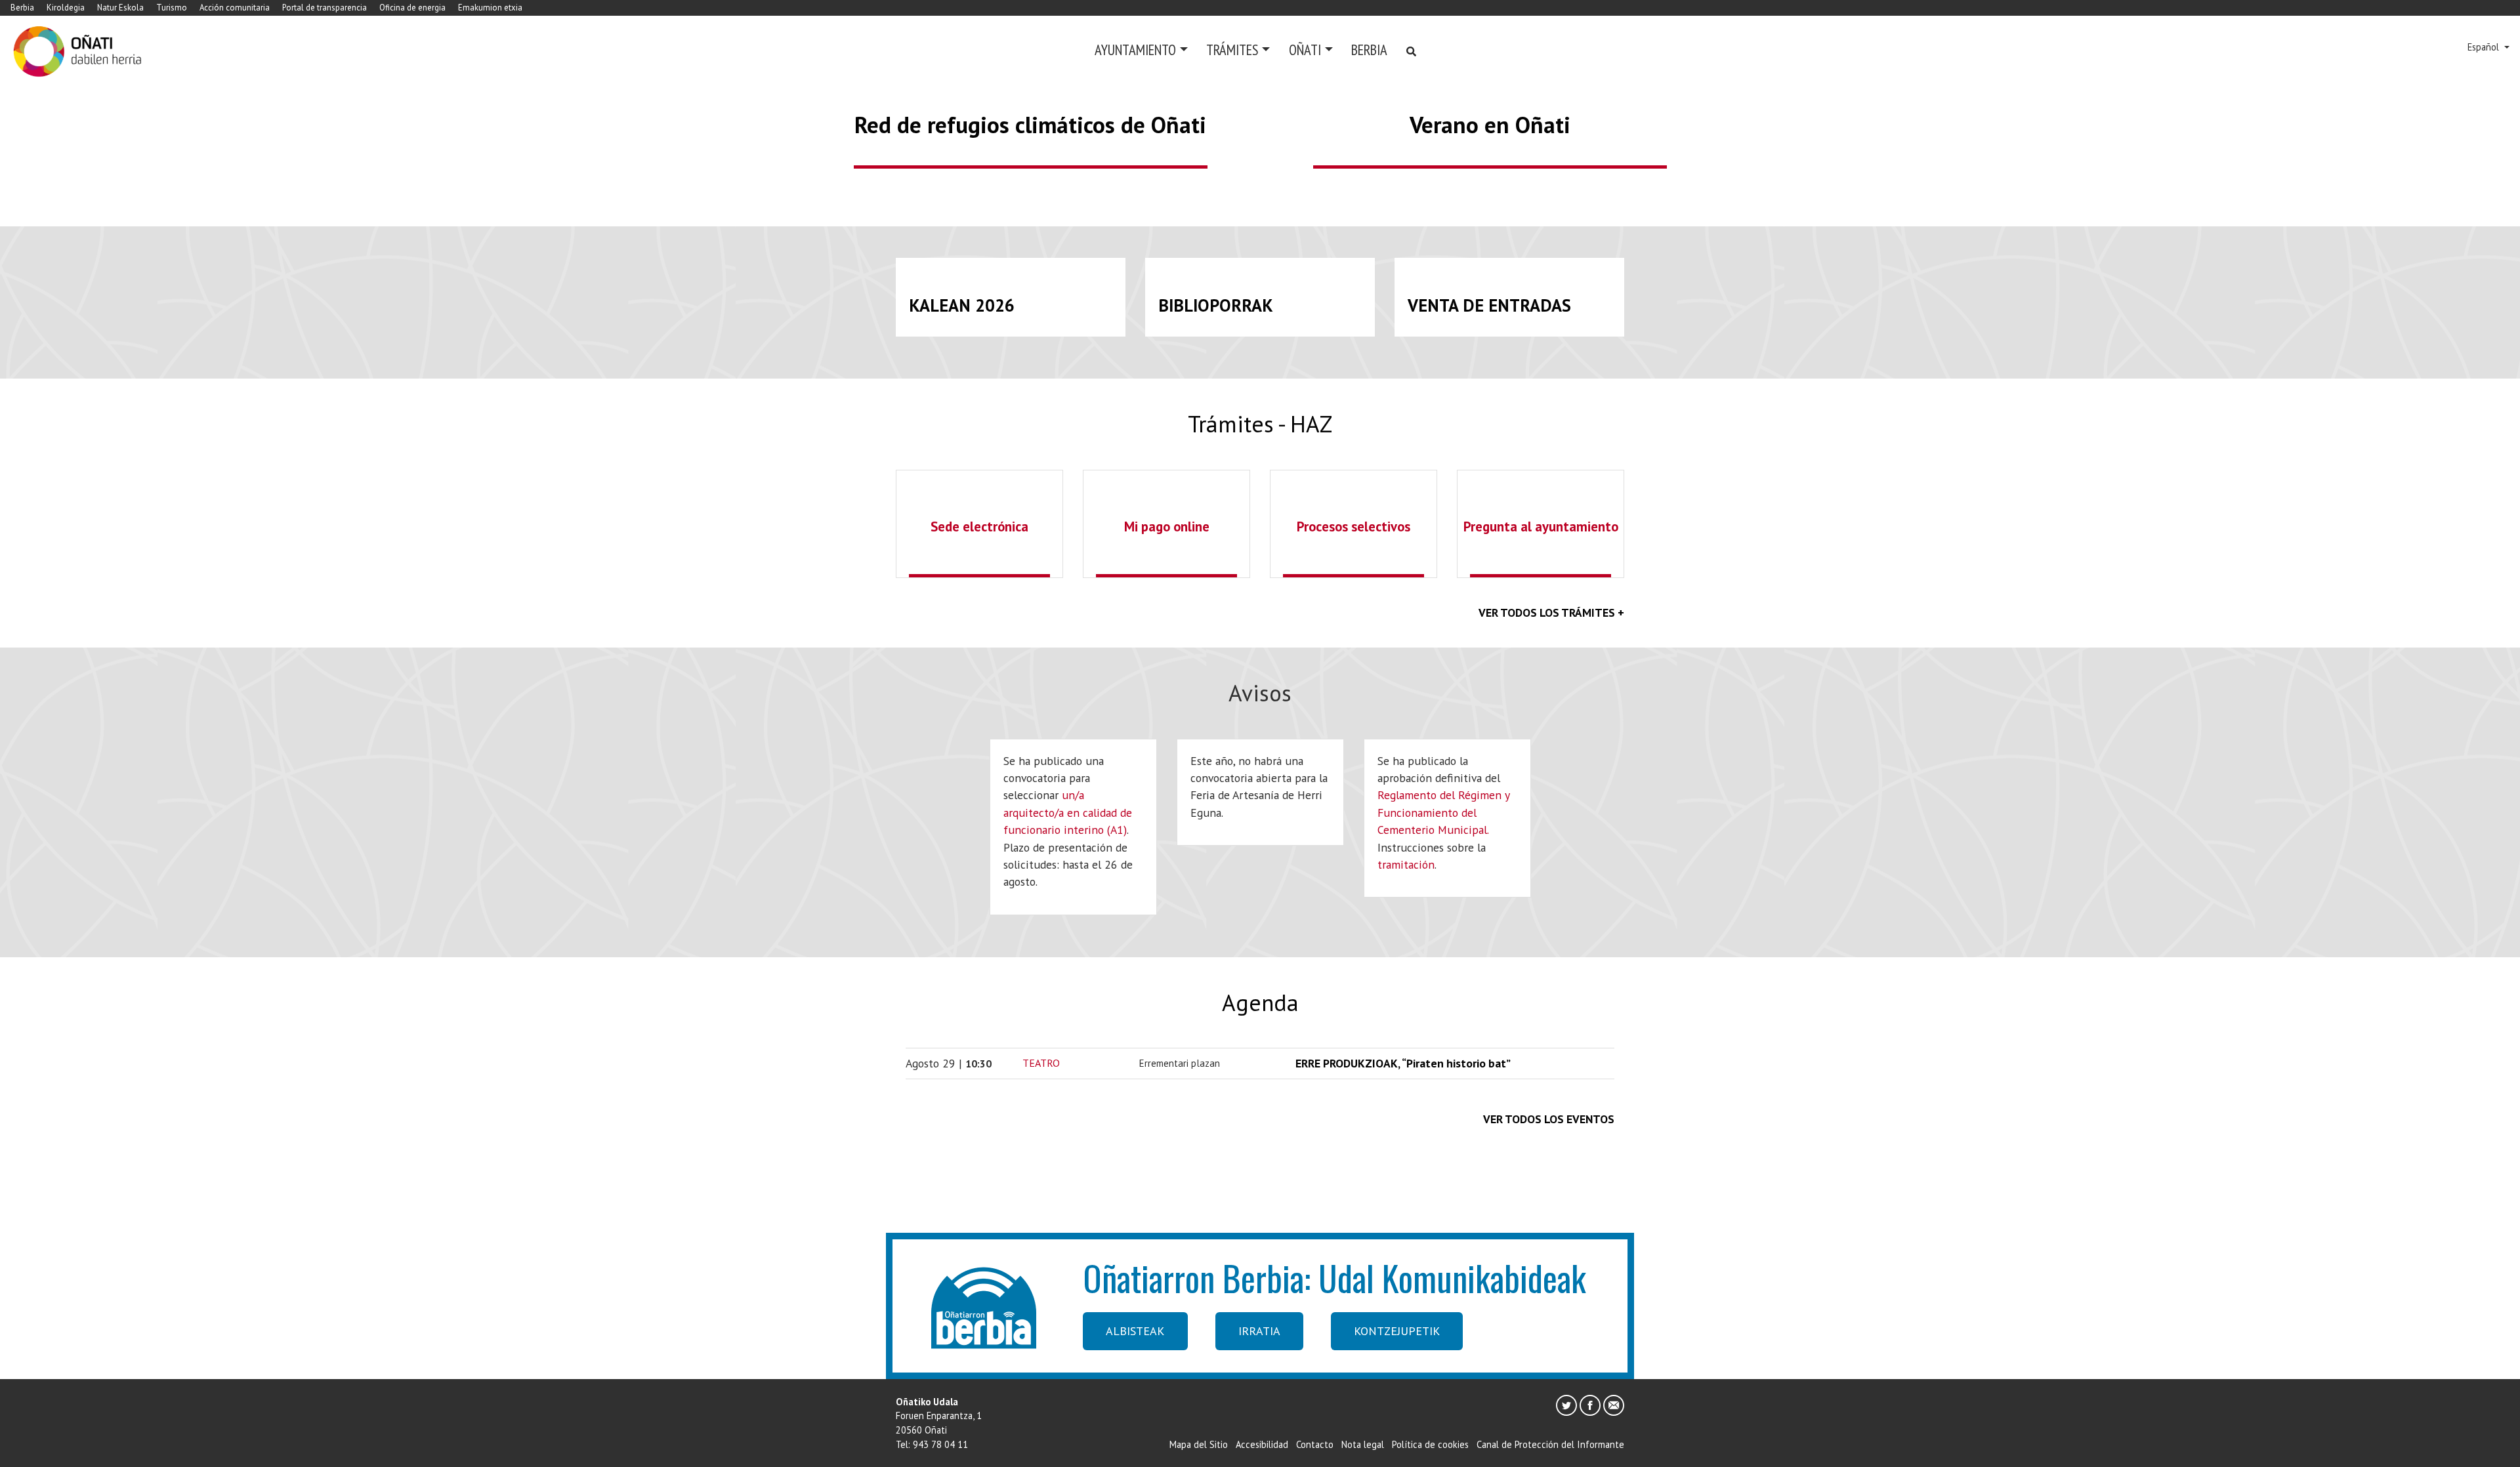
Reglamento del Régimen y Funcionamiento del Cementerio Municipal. (1443, 812)
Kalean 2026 (962, 305)
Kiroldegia (66, 8)
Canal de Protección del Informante (1550, 1444)
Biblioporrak (1216, 305)
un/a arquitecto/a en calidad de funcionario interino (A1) (1068, 812)
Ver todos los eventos (1549, 1119)
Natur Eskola (120, 8)
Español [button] (2485, 47)
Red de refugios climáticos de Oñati (1030, 125)
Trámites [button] (1232, 50)
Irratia (1259, 1331)
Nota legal (1363, 1444)
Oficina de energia (412, 8)
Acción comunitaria (235, 8)
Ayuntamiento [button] (1135, 50)
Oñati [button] (1305, 50)
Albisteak (1135, 1331)
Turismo (172, 8)
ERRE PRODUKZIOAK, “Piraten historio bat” (1403, 1063)
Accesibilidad (1262, 1444)
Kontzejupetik (1397, 1331)
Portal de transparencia (325, 8)
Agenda (1260, 1002)
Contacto (1315, 1444)
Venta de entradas (1489, 305)
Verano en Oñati (1490, 125)
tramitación (1406, 864)
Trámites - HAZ (1260, 424)
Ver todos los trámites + (1551, 612)
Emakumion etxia (490, 8)
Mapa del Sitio (1199, 1444)
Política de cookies (1430, 1444)
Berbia (22, 8)
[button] (189, 94)
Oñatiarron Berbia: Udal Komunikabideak (1334, 1277)
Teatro (1041, 1063)
